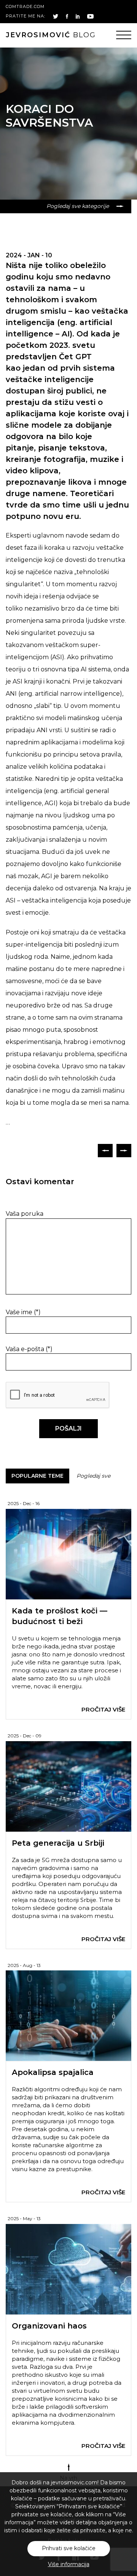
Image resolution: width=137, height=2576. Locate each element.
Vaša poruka (25, 1214)
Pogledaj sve (93, 1476)
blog (51, 35)
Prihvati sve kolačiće (69, 2548)
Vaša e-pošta (29, 1349)
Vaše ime (23, 1312)
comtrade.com (25, 6)
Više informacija (69, 2564)
